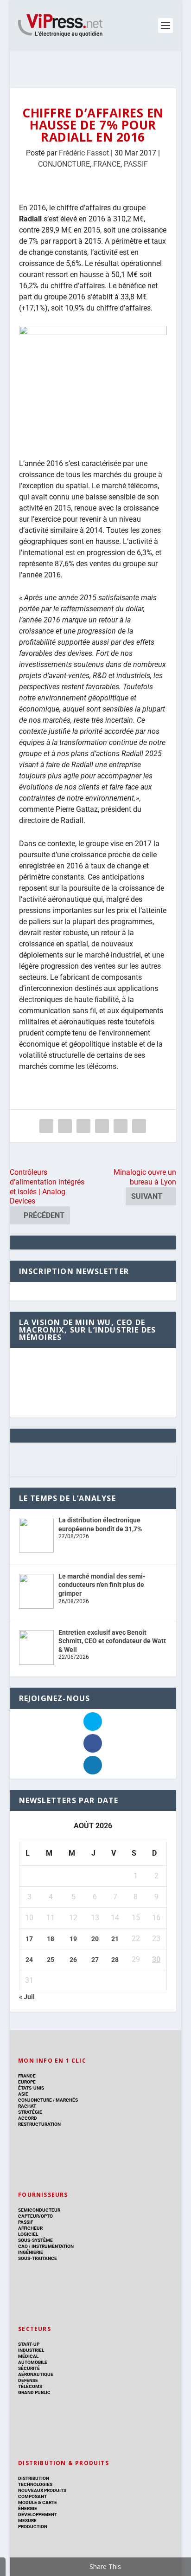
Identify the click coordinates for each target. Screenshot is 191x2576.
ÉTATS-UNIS (31, 2088)
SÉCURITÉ (29, 2368)
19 (73, 1939)
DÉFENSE (28, 2380)
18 (51, 1939)
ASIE (23, 2094)
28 (115, 1960)
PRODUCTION (33, 2527)
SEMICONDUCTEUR (39, 2210)
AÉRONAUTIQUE (36, 2374)
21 (115, 1939)
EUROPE (27, 2082)
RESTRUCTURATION (39, 2124)
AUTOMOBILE (33, 2362)
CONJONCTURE (64, 164)
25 (51, 1960)
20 (95, 1939)
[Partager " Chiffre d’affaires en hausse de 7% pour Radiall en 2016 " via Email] (121, 1126)
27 (95, 1960)
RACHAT (27, 2106)
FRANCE (107, 164)
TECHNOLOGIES (35, 2484)
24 (29, 1960)
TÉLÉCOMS (30, 2386)
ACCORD (28, 2118)
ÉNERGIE (28, 2508)
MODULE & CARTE (38, 2502)
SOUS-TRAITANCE (38, 2258)
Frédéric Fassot (84, 153)
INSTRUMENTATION (52, 2246)
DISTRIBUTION (34, 2478)
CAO (23, 2246)
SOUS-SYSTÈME (35, 2240)
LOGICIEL (28, 2234)
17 (29, 1939)
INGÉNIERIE (31, 2252)
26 (73, 1960)
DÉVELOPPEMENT (38, 2515)
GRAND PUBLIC (34, 2392)
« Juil (27, 1997)
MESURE (27, 2521)
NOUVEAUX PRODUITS (42, 2490)
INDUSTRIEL (31, 2350)
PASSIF (136, 164)
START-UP (29, 2344)
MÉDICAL (28, 2356)
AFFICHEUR (30, 2228)
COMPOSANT (32, 2496)
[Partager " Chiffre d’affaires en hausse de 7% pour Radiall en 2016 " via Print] (139, 1126)
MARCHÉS (67, 2100)
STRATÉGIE (30, 2112)
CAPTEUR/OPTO (35, 2216)
